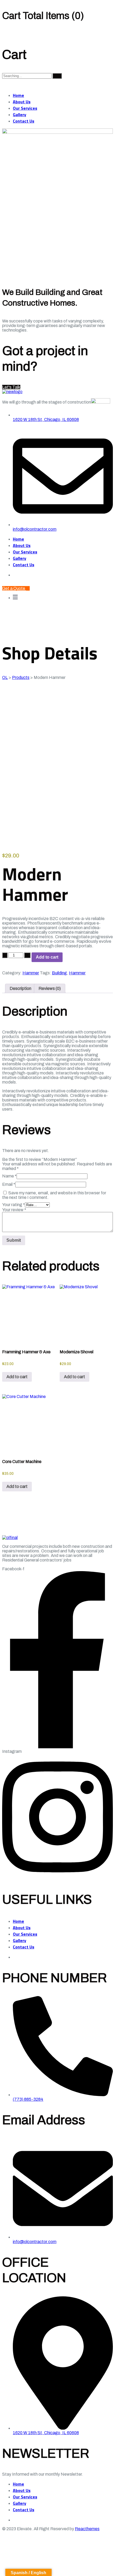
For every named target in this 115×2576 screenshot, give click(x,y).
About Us (22, 102)
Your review (14, 1210)
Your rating (14, 1205)
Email (9, 1184)
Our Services (25, 108)
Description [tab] (20, 988)
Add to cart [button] (17, 1377)
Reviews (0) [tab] (50, 988)
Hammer (31, 973)
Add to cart (47, 957)
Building (59, 973)
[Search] (57, 76)
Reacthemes (87, 2529)
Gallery (20, 115)
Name (9, 1176)
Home (18, 95)
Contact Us (24, 121)
